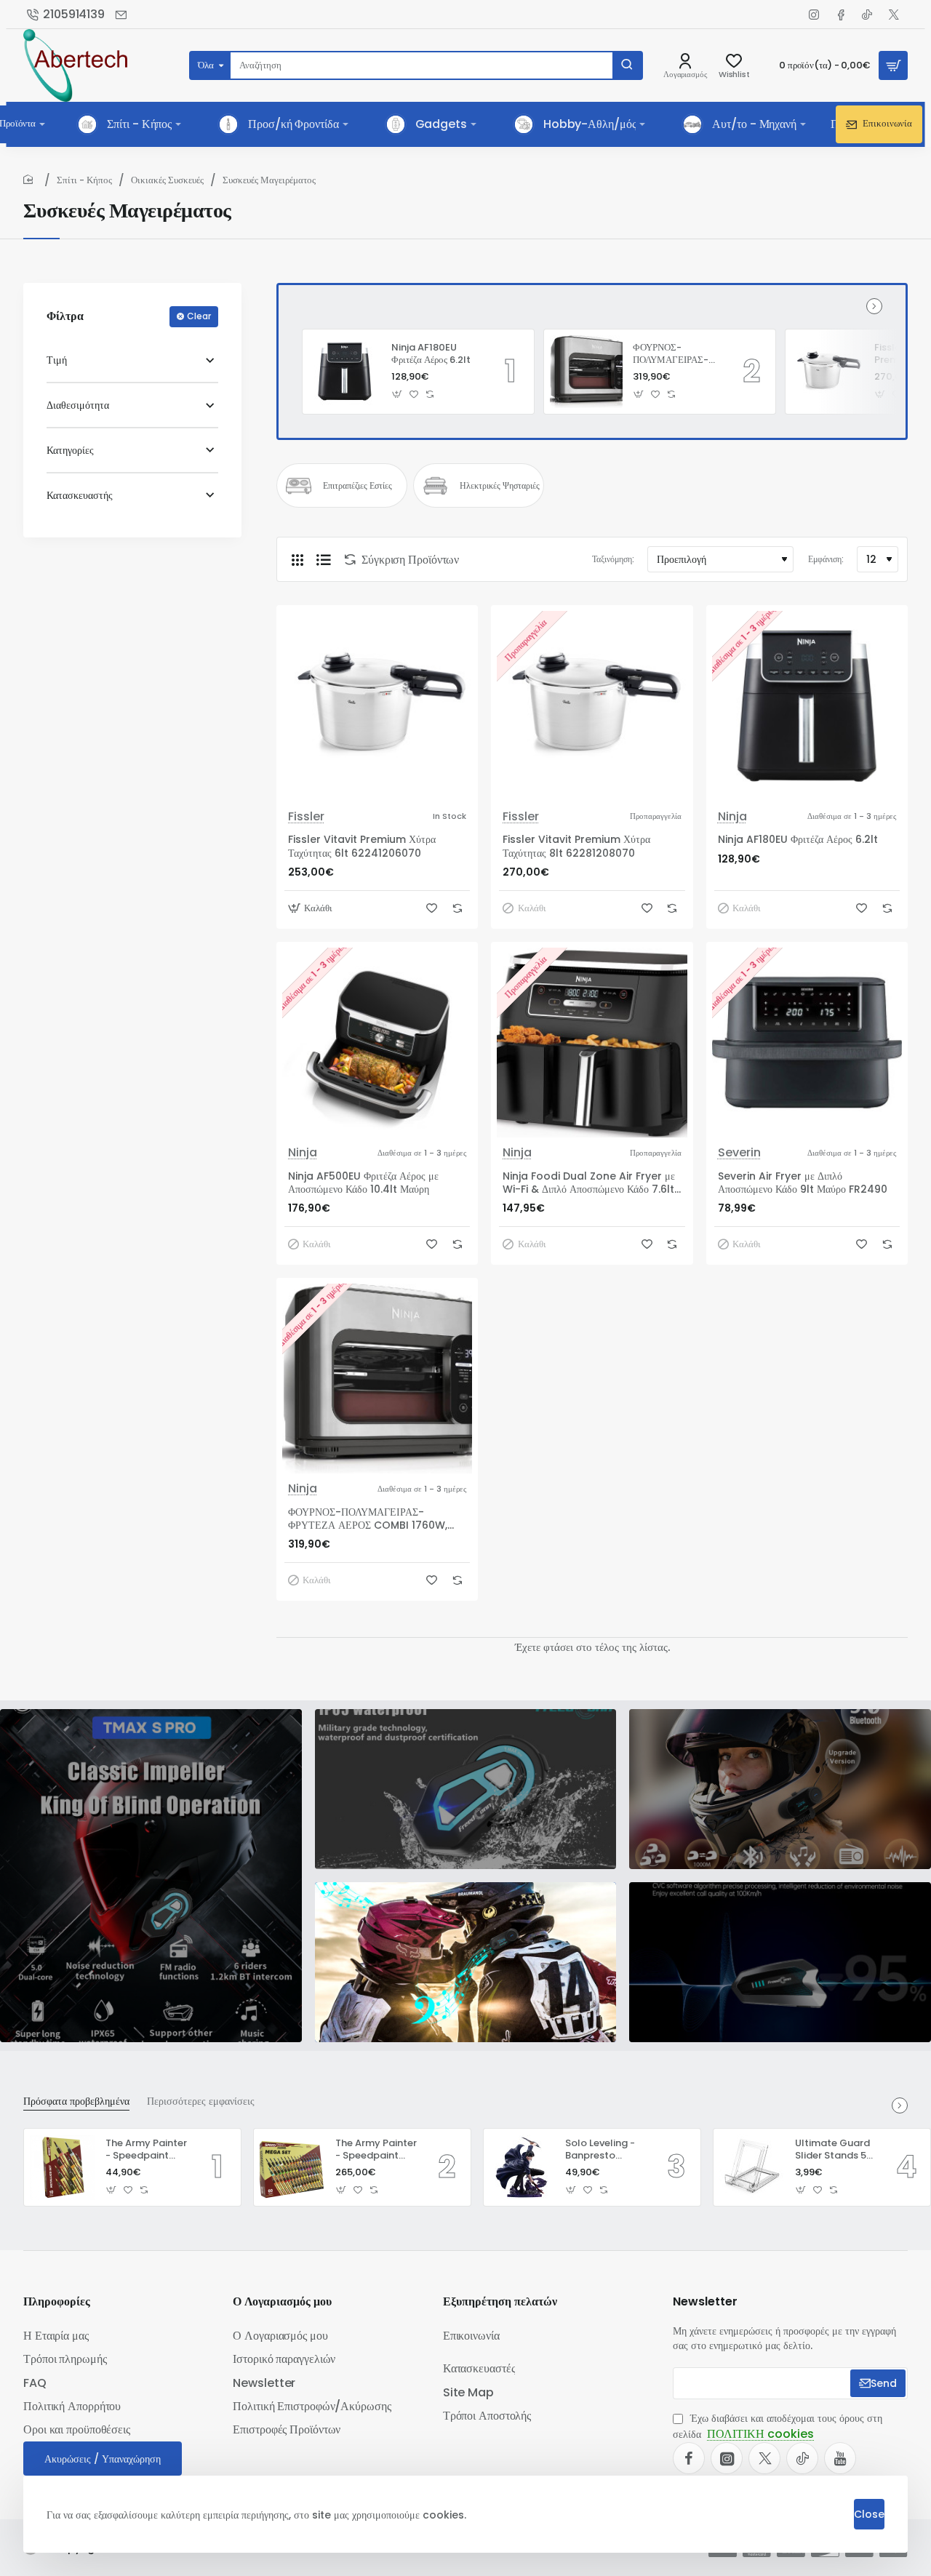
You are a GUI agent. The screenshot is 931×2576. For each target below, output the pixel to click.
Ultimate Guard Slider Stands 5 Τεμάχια (832, 2150)
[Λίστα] (324, 559)
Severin (739, 1153)
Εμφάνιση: (826, 559)
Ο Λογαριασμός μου (282, 2302)
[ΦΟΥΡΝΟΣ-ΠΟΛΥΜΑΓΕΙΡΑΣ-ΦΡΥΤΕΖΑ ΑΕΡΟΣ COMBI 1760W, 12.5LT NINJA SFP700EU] (586, 372)
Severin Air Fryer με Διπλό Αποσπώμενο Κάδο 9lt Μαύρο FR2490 (803, 1183)
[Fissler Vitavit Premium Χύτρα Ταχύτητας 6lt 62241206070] (377, 706)
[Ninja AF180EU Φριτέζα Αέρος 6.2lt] (345, 372)
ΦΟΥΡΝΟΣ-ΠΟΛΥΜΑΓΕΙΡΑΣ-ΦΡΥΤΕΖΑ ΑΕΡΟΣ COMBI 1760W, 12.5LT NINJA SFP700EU (671, 355)
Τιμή (57, 360)
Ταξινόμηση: (613, 559)
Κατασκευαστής (80, 495)
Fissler (306, 817)
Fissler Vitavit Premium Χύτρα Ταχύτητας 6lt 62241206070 (362, 846)
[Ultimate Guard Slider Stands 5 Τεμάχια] (752, 2167)
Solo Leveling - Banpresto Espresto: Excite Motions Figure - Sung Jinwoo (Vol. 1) (604, 2150)
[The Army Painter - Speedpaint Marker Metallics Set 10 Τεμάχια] (63, 2167)
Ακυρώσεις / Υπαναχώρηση (103, 2459)
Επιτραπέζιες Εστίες (357, 486)
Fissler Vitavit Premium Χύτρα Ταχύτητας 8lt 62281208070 (576, 846)
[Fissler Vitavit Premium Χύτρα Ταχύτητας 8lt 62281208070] (828, 372)
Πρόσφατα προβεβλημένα (76, 2101)
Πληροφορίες (57, 2302)
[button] (397, 394)
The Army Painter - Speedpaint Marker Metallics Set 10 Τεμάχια (146, 2150)
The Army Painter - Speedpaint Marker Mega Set (376, 2150)
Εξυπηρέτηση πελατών (500, 2302)
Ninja (732, 817)
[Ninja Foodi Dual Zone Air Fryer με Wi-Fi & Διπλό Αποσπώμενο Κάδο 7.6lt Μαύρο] (592, 1043)
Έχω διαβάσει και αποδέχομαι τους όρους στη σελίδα (778, 2427)
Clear (199, 316)
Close (869, 2514)
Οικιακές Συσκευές (167, 180)
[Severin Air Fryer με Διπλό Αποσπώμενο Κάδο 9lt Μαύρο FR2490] (807, 1043)
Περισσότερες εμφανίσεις (201, 2101)
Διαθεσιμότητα (78, 405)
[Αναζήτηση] (627, 65)
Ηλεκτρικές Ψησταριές (500, 486)
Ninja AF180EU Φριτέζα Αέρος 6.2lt (431, 354)
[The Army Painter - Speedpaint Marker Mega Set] (292, 2167)
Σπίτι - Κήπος (84, 180)
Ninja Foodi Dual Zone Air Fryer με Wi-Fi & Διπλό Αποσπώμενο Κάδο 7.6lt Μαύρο (589, 1183)
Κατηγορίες (70, 450)
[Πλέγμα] (297, 559)
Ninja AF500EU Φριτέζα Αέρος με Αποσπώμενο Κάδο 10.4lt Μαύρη (363, 1183)
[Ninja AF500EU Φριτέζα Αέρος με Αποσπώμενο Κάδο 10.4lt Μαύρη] (377, 1043)
